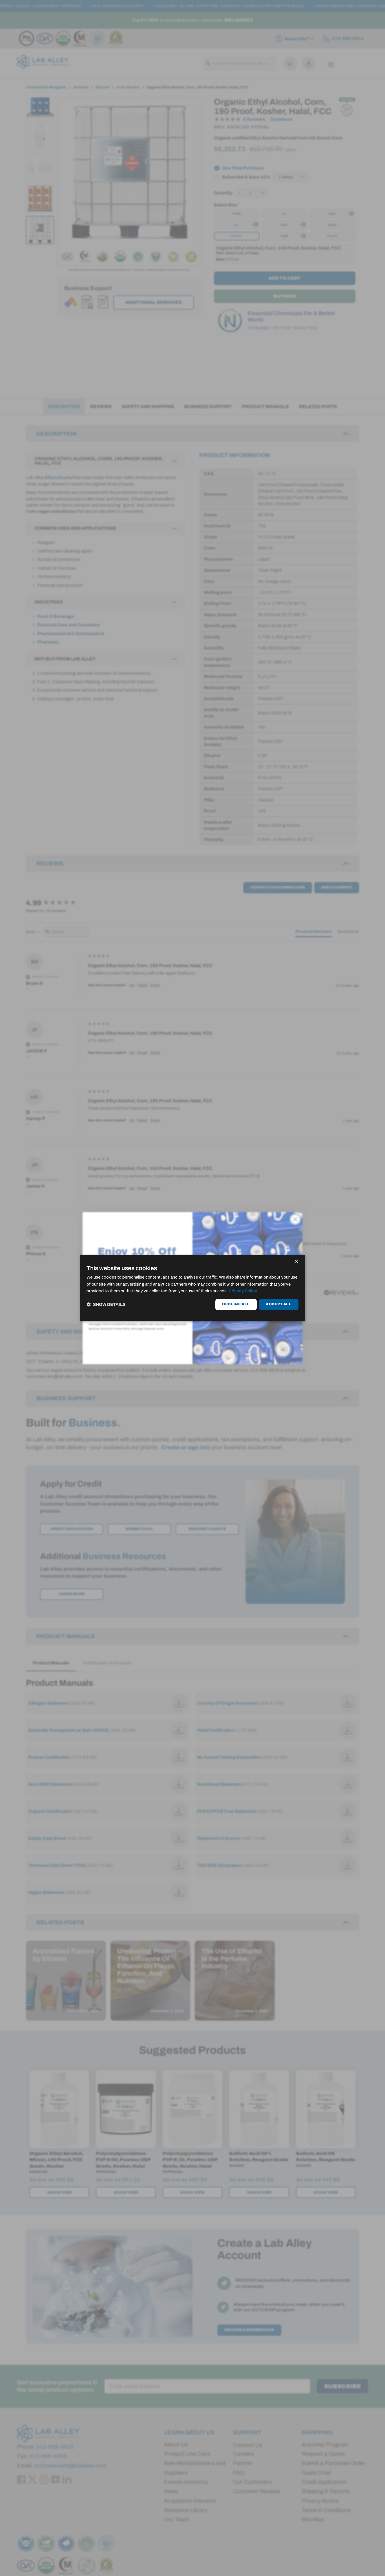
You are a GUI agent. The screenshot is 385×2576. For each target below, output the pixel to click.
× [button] (296, 1262)
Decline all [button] (236, 1304)
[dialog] (193, 1288)
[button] (106, 1305)
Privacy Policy (243, 1291)
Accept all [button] (279, 1304)
